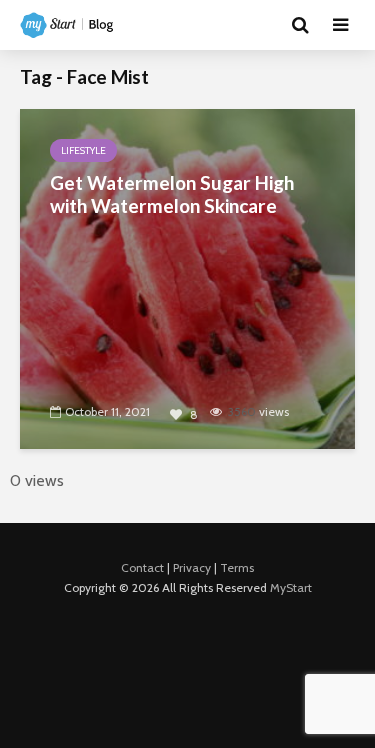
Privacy (192, 567)
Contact (142, 567)
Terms (237, 567)
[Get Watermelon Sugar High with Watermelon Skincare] (187, 277)
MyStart (291, 587)
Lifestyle (83, 150)
